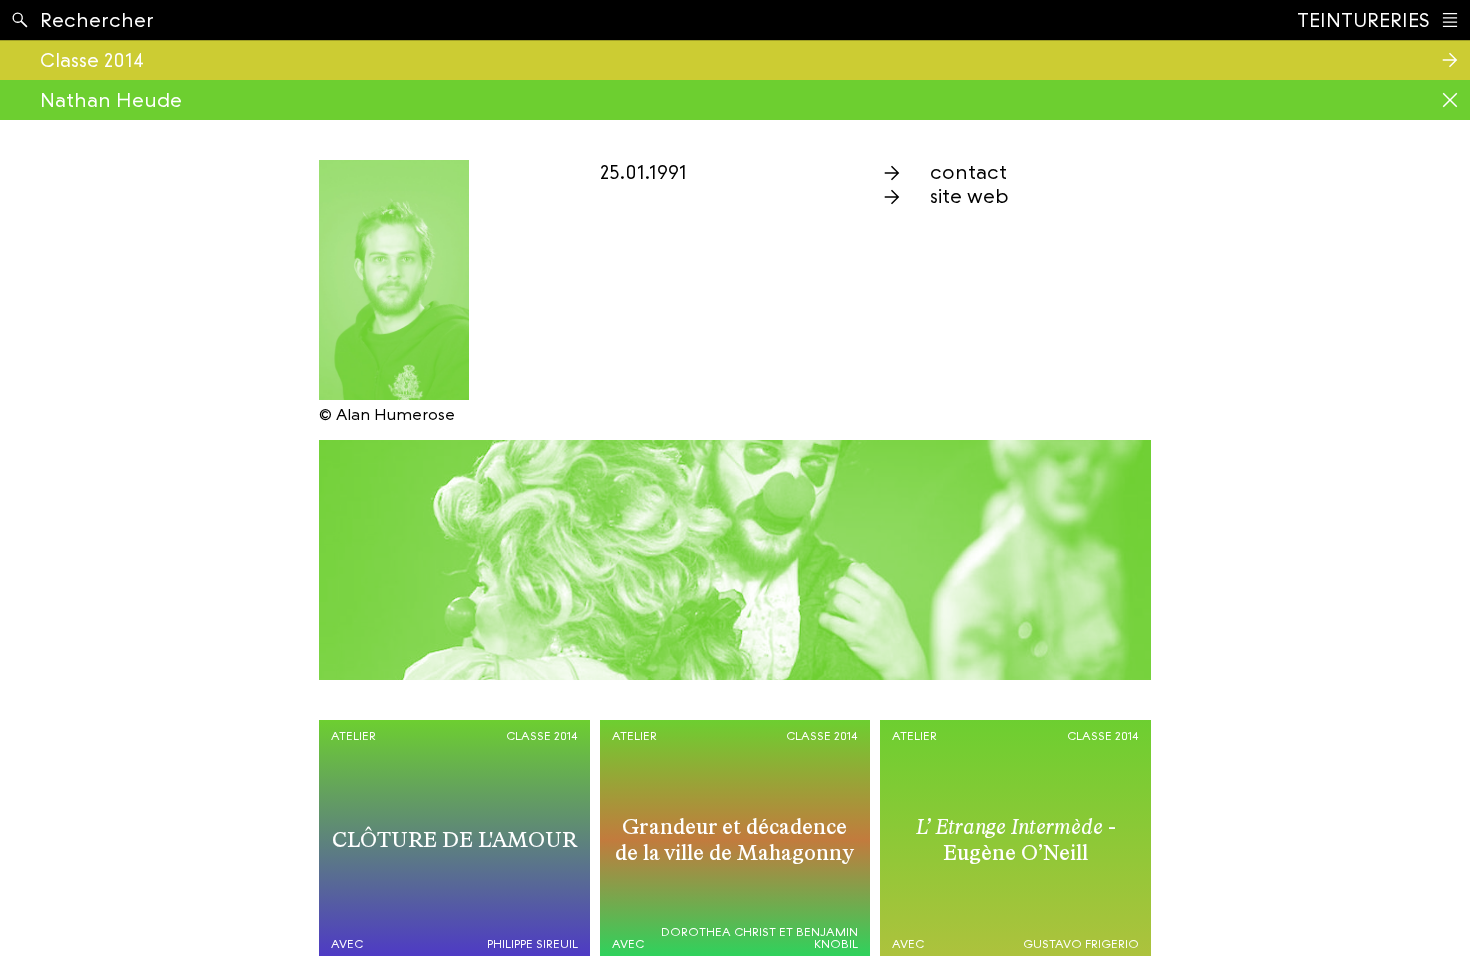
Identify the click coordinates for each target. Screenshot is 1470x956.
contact (968, 172)
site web (969, 196)
